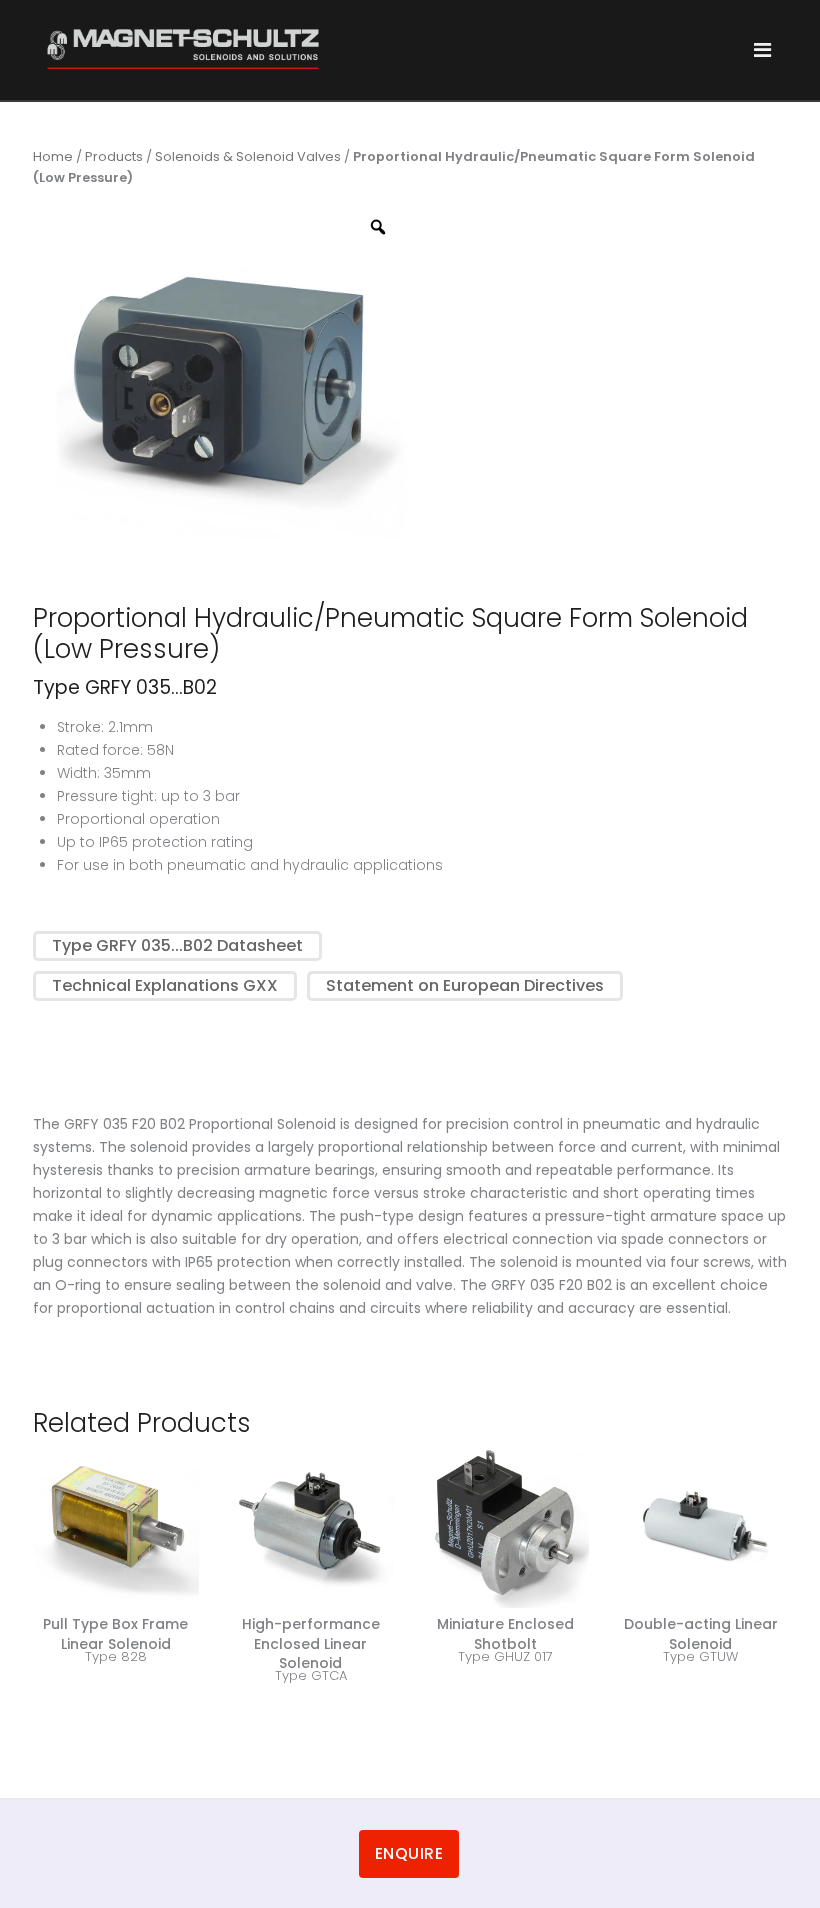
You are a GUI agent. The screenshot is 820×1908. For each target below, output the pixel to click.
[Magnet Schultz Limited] (183, 48)
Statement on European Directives (465, 985)
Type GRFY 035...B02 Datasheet (177, 945)
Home (53, 156)
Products (114, 156)
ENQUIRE (409, 1853)
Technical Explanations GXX (165, 985)
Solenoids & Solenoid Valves (248, 156)
